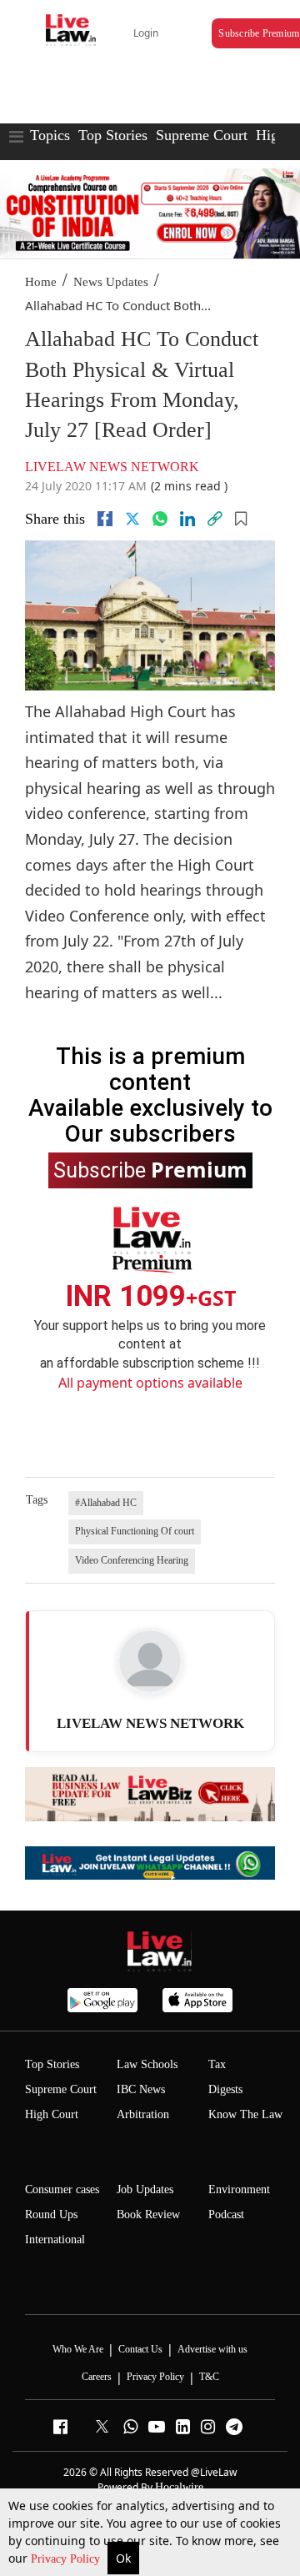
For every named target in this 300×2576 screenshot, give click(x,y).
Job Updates (145, 2189)
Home (41, 282)
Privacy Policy (67, 2559)
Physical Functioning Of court (135, 1531)
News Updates (111, 282)
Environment (239, 2189)
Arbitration (143, 2114)
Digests (225, 2089)
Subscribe (150, 1169)
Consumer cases (62, 2189)
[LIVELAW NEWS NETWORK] (150, 1661)
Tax (217, 2064)
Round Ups (51, 2214)
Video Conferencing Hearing (132, 1560)
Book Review (148, 2214)
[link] (215, 519)
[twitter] (132, 519)
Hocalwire (179, 2487)
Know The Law (245, 2114)
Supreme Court (202, 135)
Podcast (226, 2214)
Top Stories (113, 135)
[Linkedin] (187, 519)
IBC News (141, 2089)
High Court (52, 2114)
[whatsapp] (160, 519)
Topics (50, 135)
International (55, 2240)
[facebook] (105, 519)
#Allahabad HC (106, 1503)
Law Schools (147, 2064)
